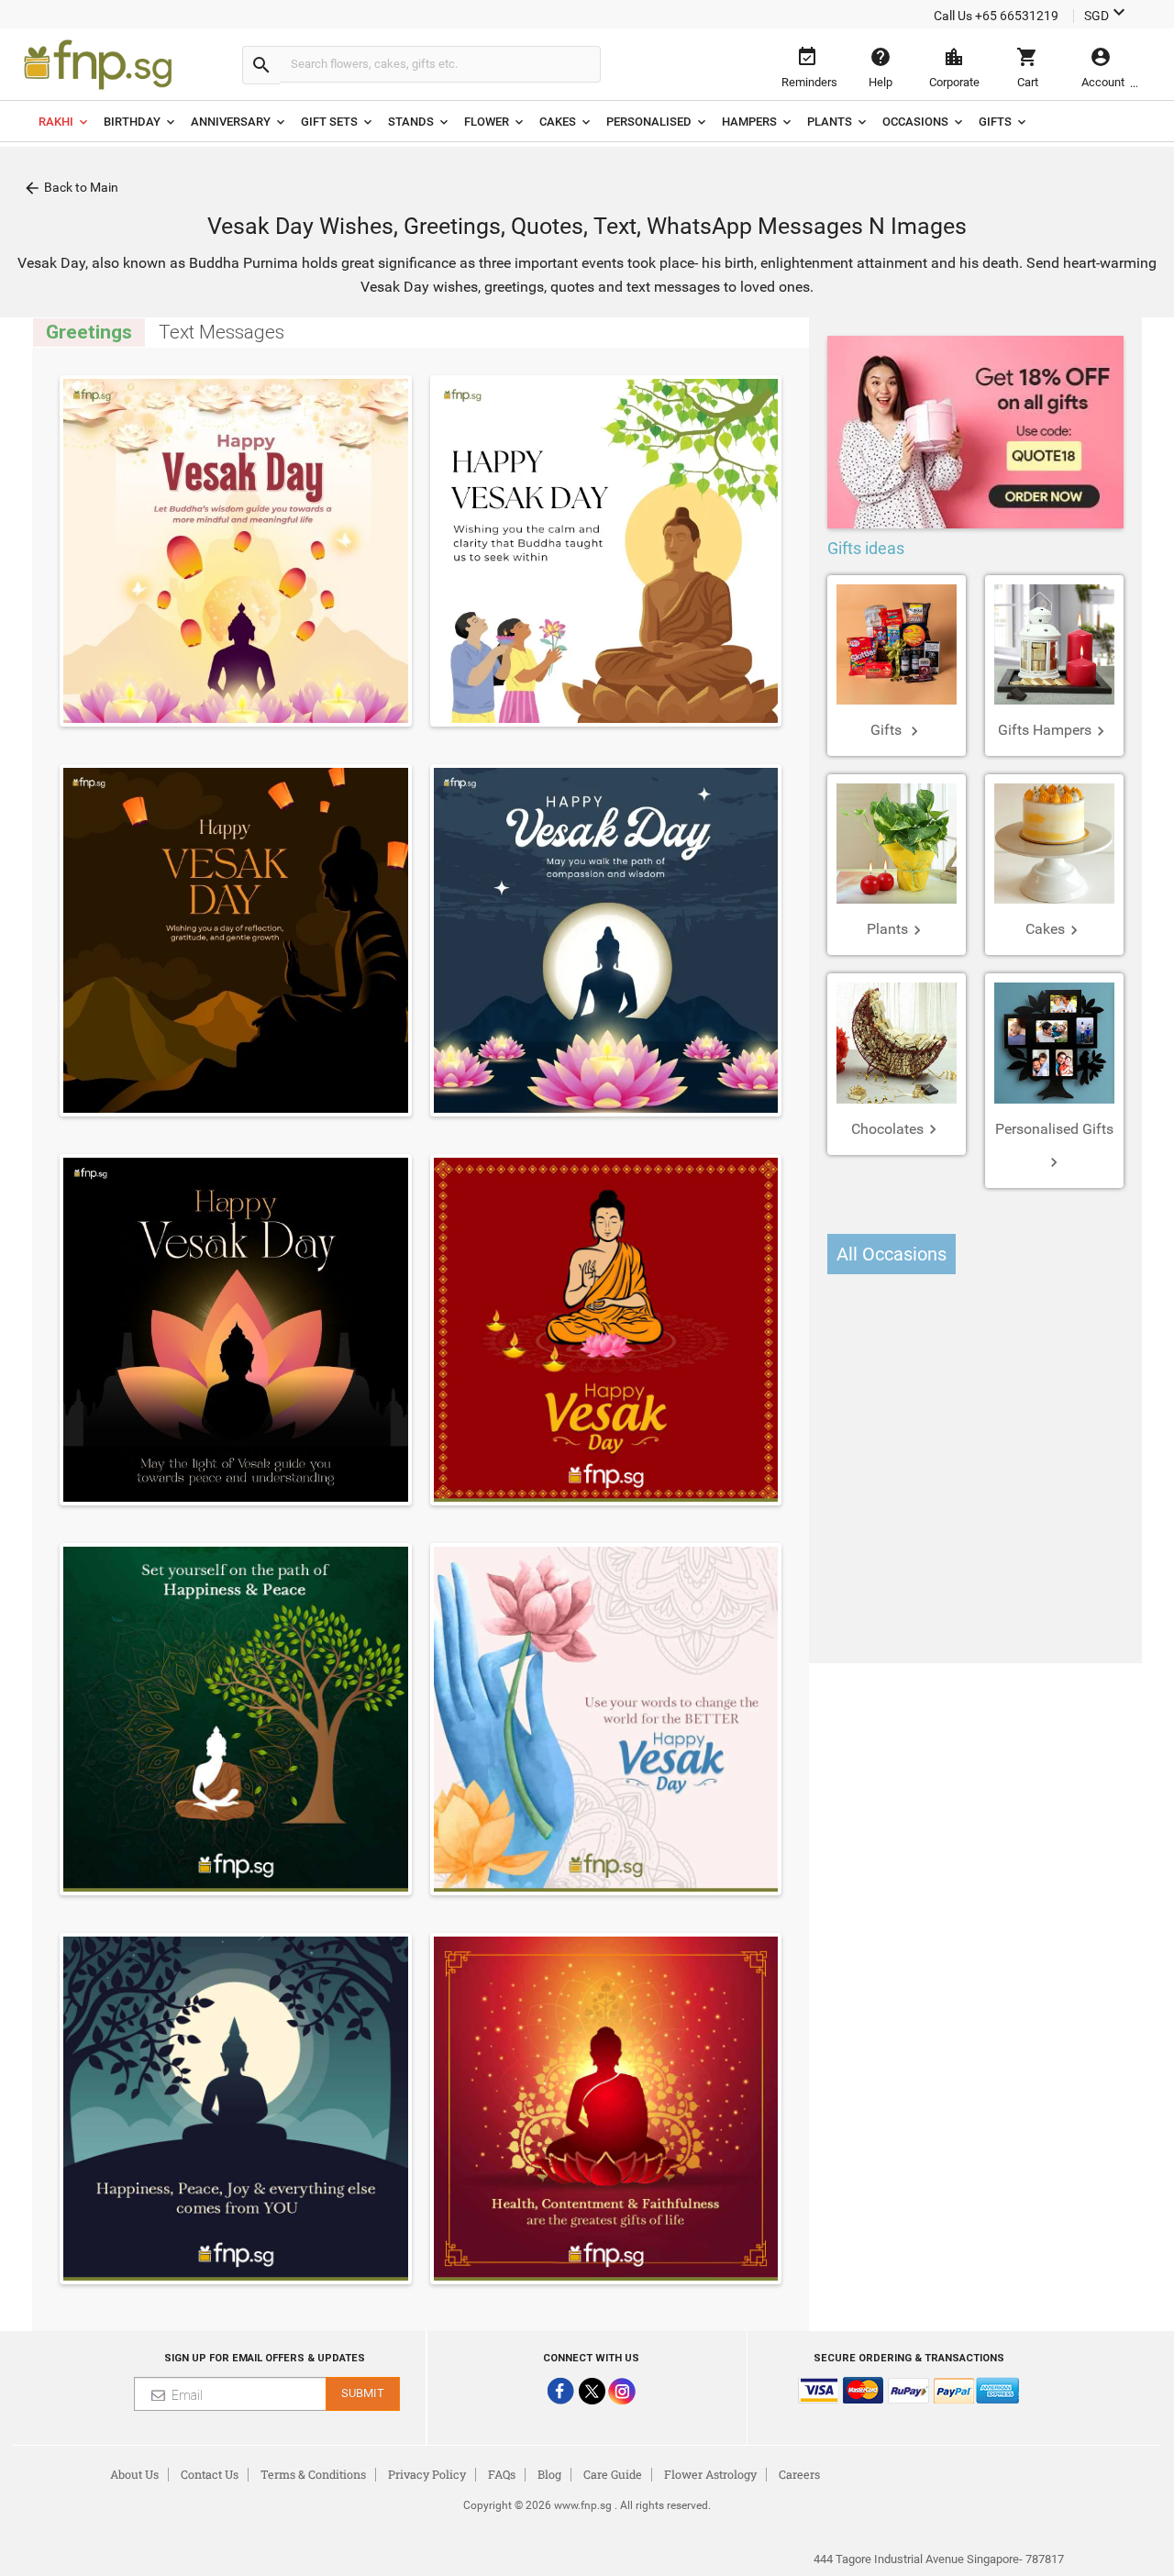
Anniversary (231, 122)
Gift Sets (329, 122)
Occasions (915, 122)
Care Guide (613, 2474)
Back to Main (71, 188)
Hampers (749, 122)
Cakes (558, 122)
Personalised (649, 122)
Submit (363, 2393)
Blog (549, 2474)
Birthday (132, 122)
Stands (411, 122)
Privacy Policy (427, 2474)
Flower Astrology (710, 2474)
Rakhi (56, 122)
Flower (487, 122)
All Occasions (892, 1254)
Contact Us (210, 2474)
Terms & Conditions (313, 2474)
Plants (830, 122)
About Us (134, 2474)
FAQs (502, 2474)
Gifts (995, 122)
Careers (799, 2474)
